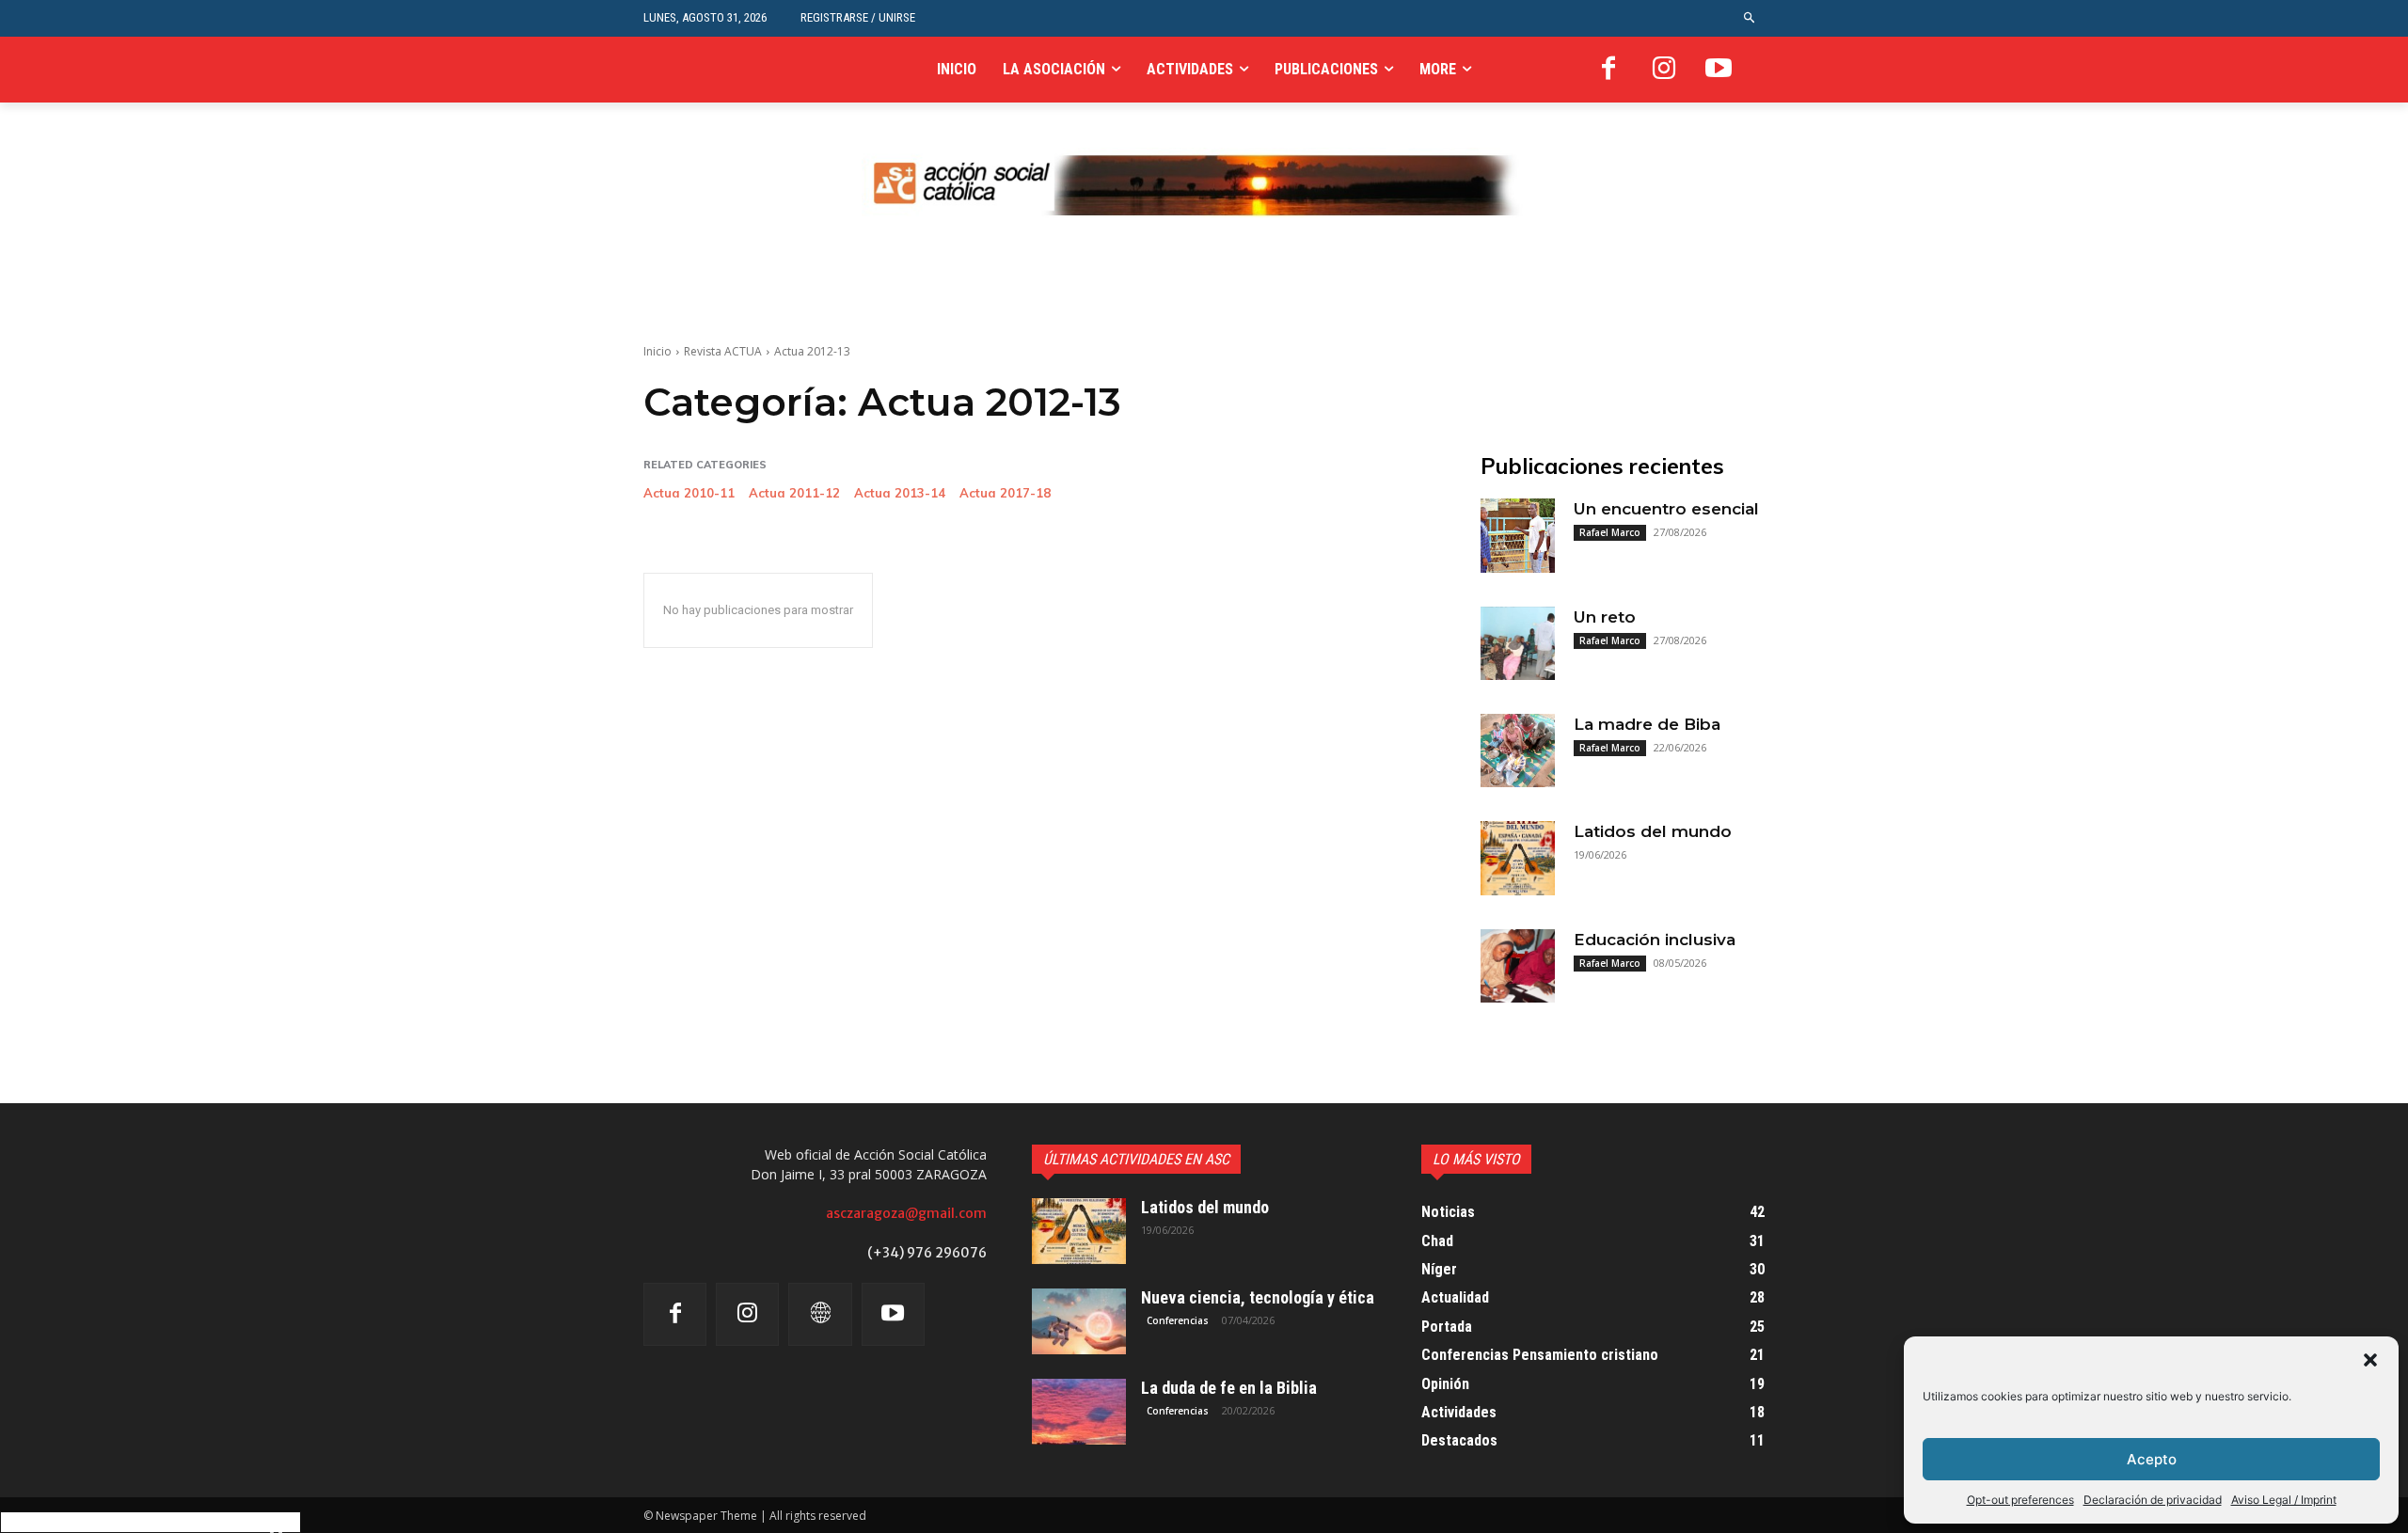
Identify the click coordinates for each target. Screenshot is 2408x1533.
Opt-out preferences (2020, 1500)
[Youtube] (1719, 70)
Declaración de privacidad (2153, 1500)
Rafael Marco (1610, 532)
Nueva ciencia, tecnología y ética (1258, 1297)
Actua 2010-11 (689, 493)
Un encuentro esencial (1666, 509)
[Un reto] (1517, 643)
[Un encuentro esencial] (1517, 535)
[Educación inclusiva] (1517, 966)
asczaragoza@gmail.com (906, 1213)
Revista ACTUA (723, 351)
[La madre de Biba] (1517, 751)
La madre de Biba (1647, 724)
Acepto (2152, 1459)
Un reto (1605, 617)
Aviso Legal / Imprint (2284, 1500)
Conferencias (1178, 1320)
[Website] (820, 1314)
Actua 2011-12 (794, 493)
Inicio (657, 351)
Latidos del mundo (1653, 831)
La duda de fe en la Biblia (1229, 1388)
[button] (2370, 1360)
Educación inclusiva (1655, 940)
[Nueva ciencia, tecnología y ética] (1079, 1321)
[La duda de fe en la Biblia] (1079, 1412)
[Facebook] (1608, 70)
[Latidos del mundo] (1517, 858)
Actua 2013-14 (900, 493)
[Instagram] (1664, 70)
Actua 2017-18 (1005, 493)
